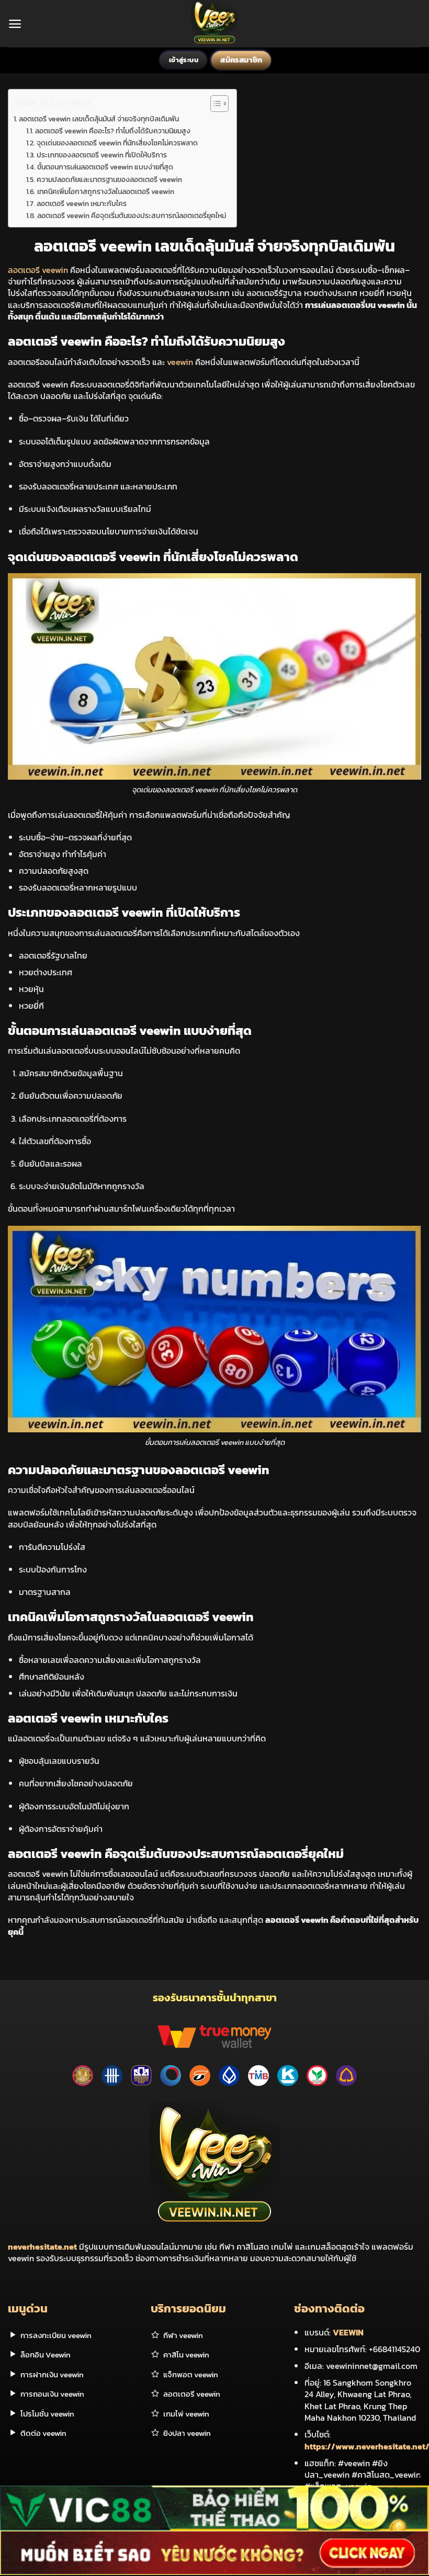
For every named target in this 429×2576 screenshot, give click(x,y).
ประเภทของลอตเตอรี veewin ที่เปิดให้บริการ (102, 155)
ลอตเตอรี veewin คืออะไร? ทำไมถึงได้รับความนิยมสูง (113, 131)
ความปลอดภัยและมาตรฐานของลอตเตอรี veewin (109, 179)
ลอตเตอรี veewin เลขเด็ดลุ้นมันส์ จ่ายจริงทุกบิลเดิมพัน (99, 119)
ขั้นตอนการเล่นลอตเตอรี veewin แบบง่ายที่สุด (105, 167)
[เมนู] (15, 24)
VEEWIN (348, 2332)
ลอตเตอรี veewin (38, 270)
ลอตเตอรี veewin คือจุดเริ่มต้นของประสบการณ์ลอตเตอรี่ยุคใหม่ (132, 215)
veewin (180, 362)
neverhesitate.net (42, 2247)
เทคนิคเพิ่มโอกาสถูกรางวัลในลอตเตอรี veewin (106, 191)
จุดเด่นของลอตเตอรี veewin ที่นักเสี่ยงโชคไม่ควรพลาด (117, 143)
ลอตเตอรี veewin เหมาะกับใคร (82, 203)
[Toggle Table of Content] (214, 104)
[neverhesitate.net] (215, 24)
